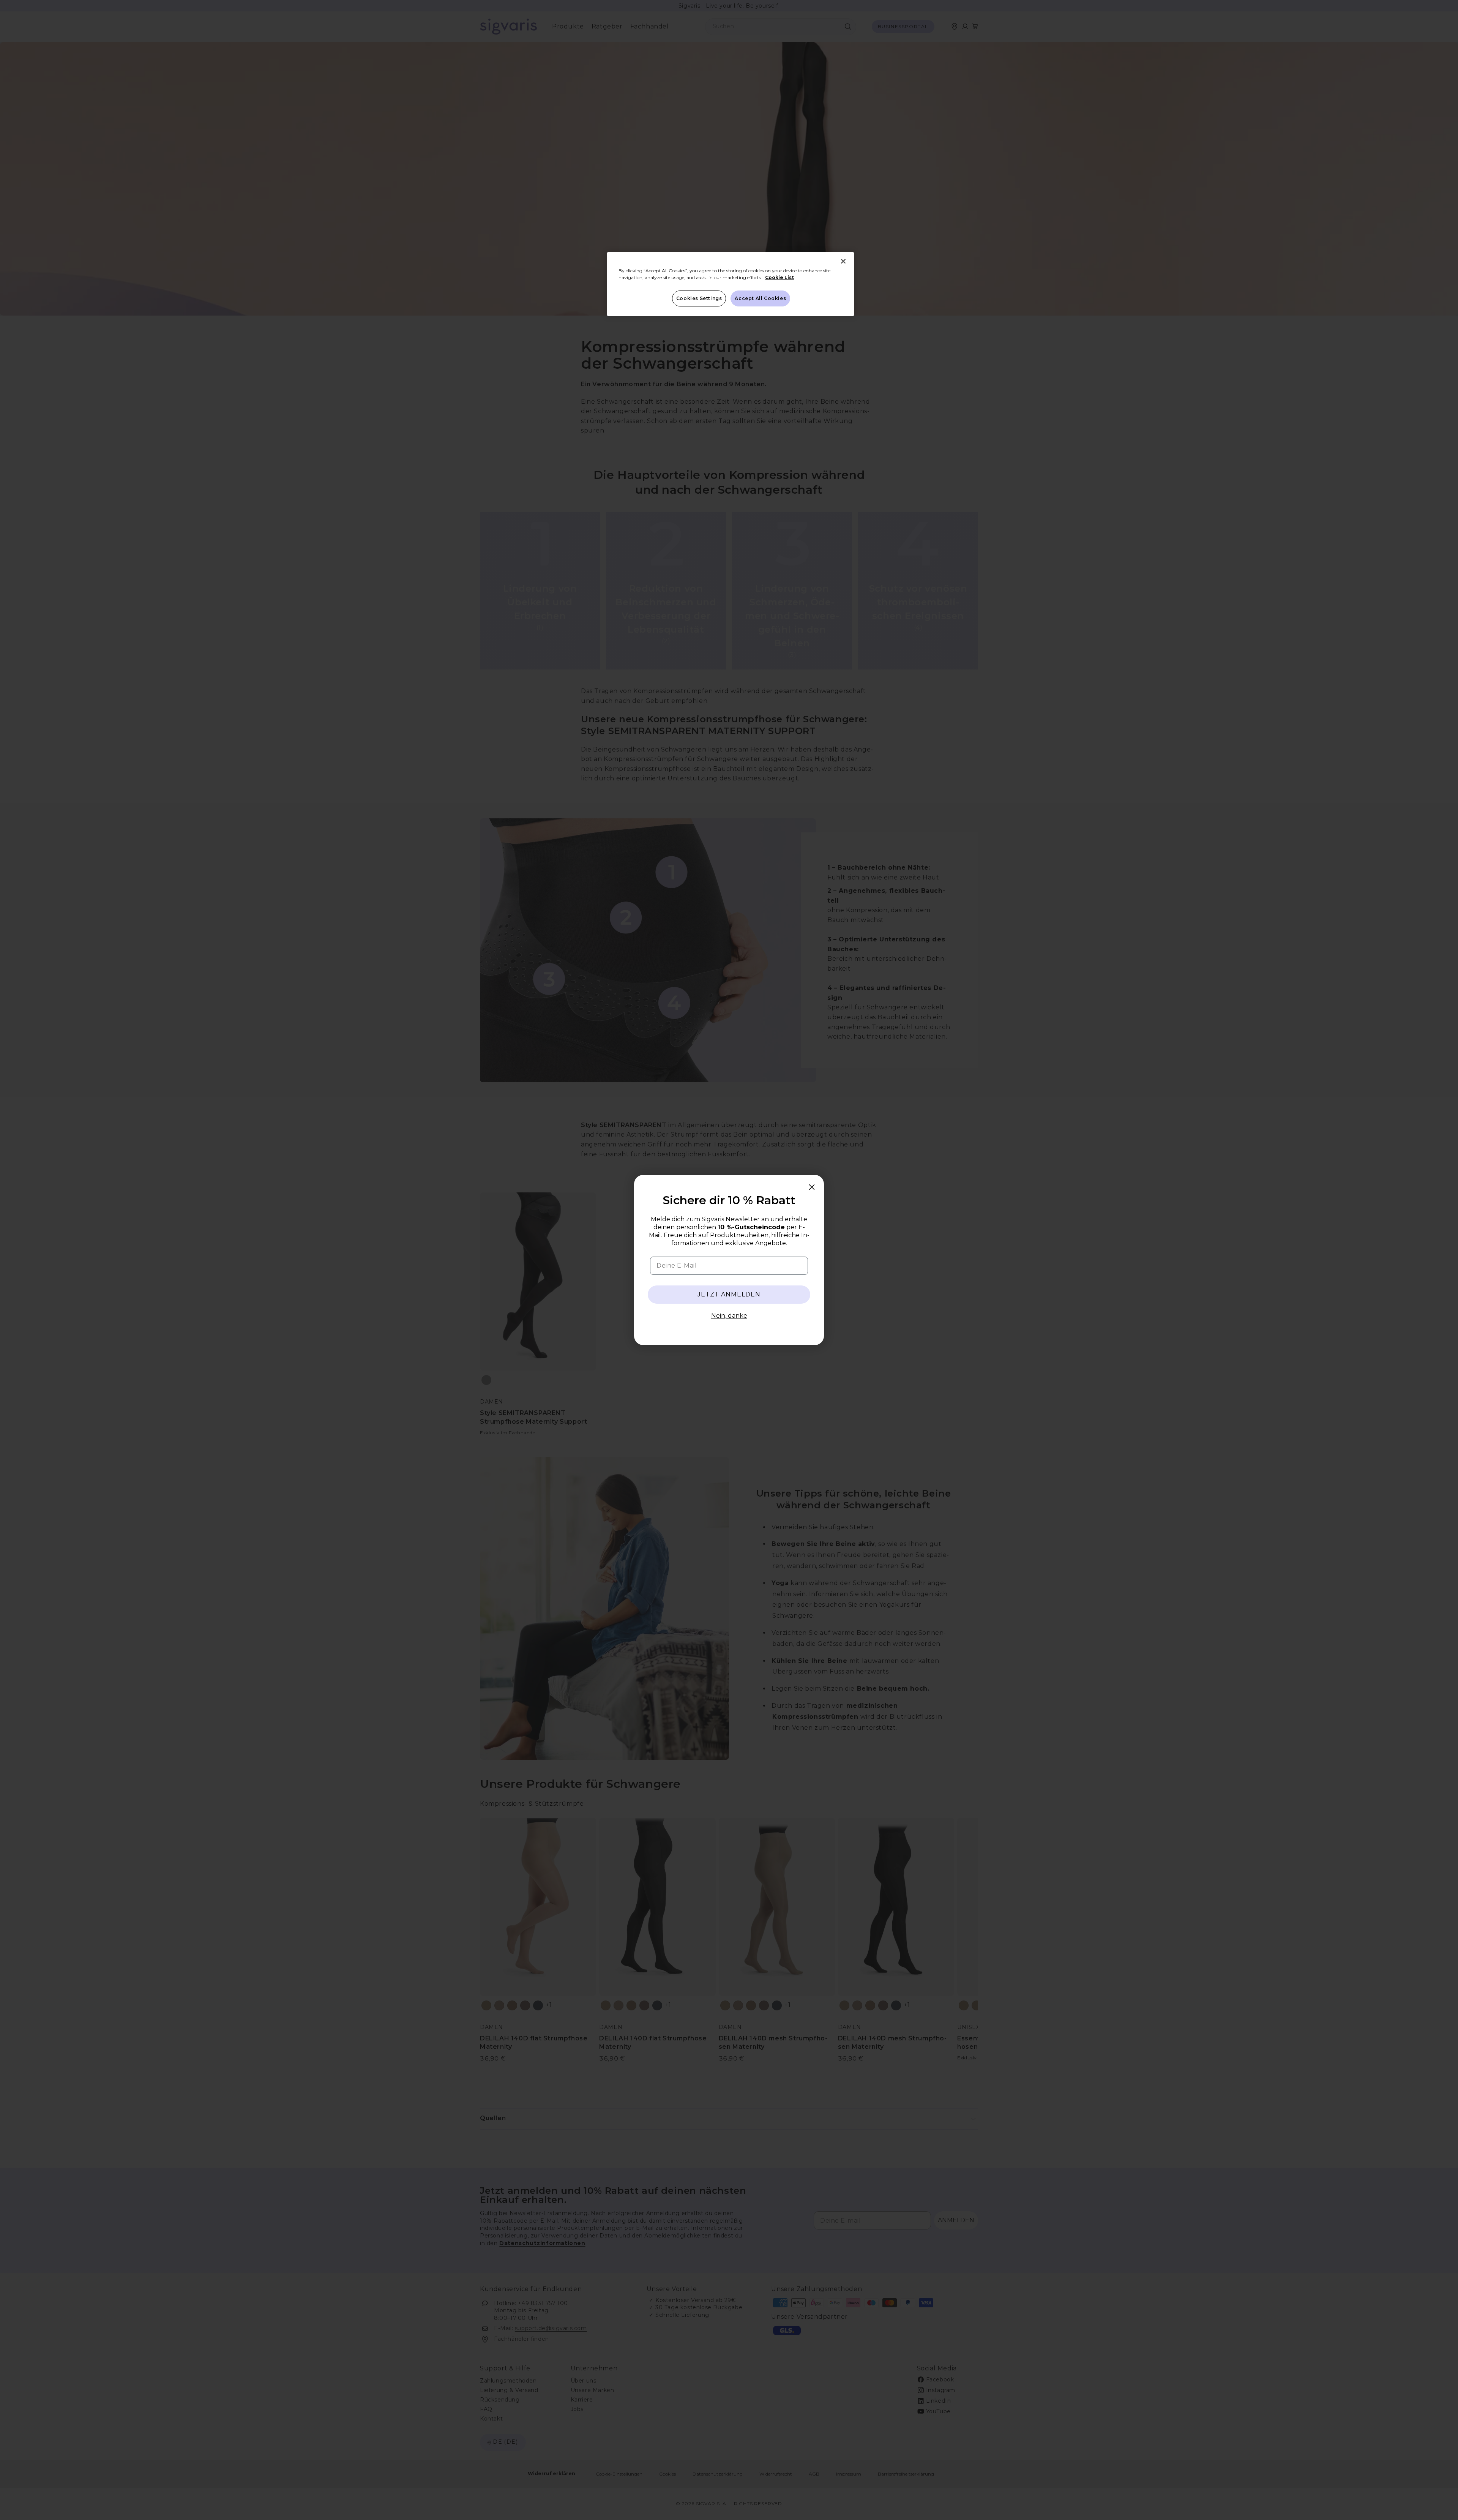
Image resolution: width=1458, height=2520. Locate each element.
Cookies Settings (699, 298)
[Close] (843, 261)
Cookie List (779, 277)
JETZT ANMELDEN (729, 1294)
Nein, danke (729, 1316)
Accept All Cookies (760, 298)
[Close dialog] (812, 1187)
